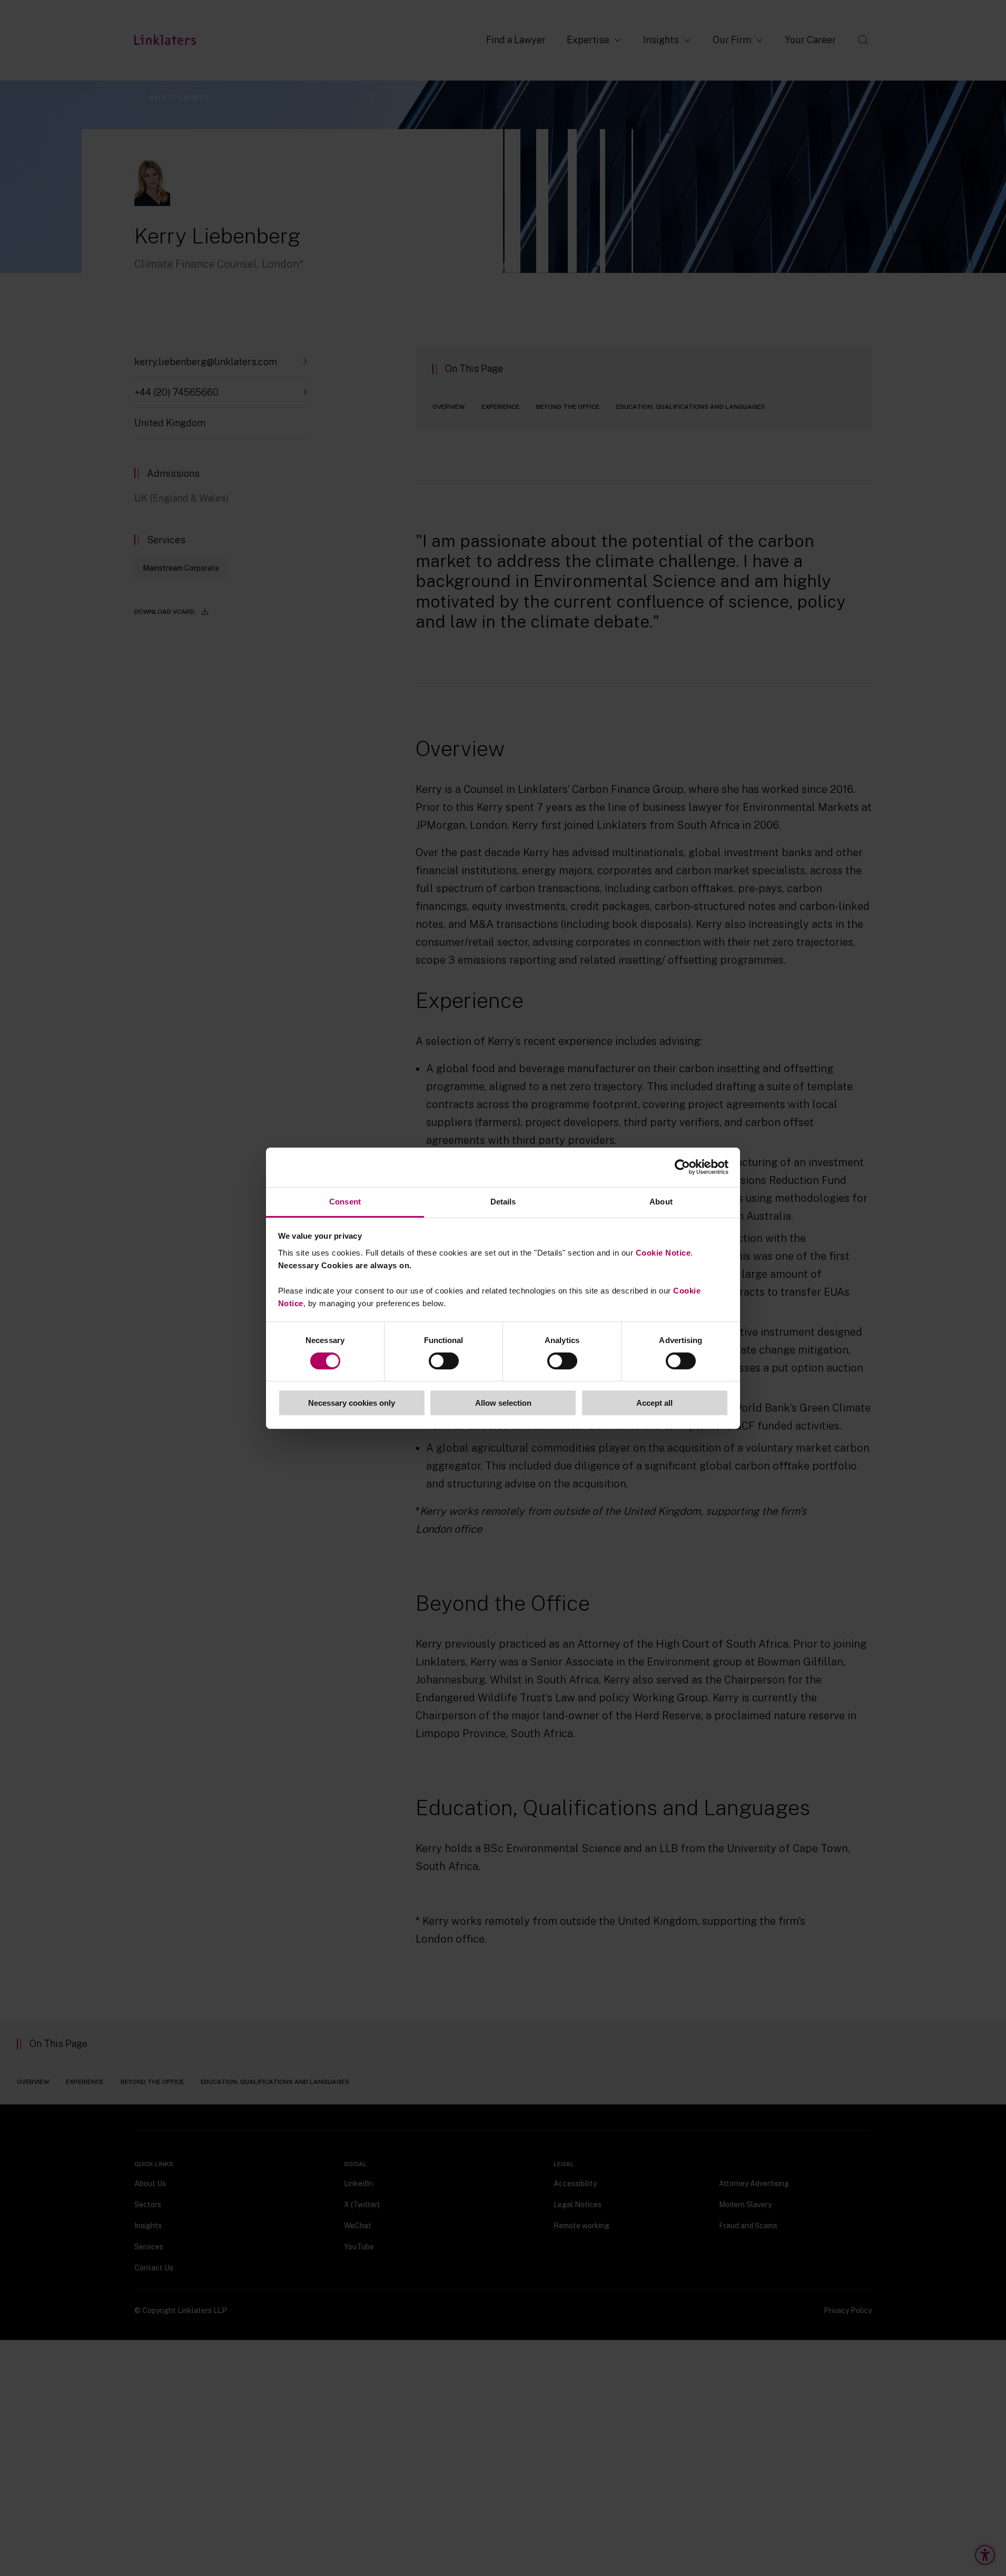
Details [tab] (503, 1201)
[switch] (444, 1361)
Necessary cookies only (352, 1403)
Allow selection (503, 1403)
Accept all (654, 1403)
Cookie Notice (663, 1252)
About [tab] (661, 1201)
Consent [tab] (345, 1201)
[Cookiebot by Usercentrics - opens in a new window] (682, 1167)
